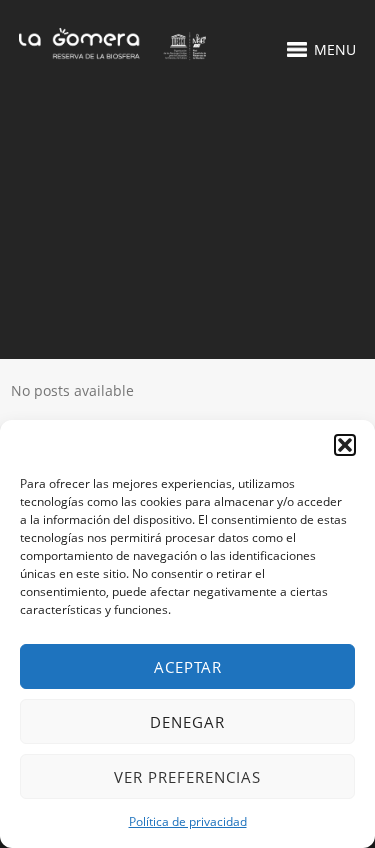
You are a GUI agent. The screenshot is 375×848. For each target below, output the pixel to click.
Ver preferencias (187, 777)
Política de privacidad (188, 821)
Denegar (187, 722)
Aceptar (188, 667)
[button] (345, 445)
